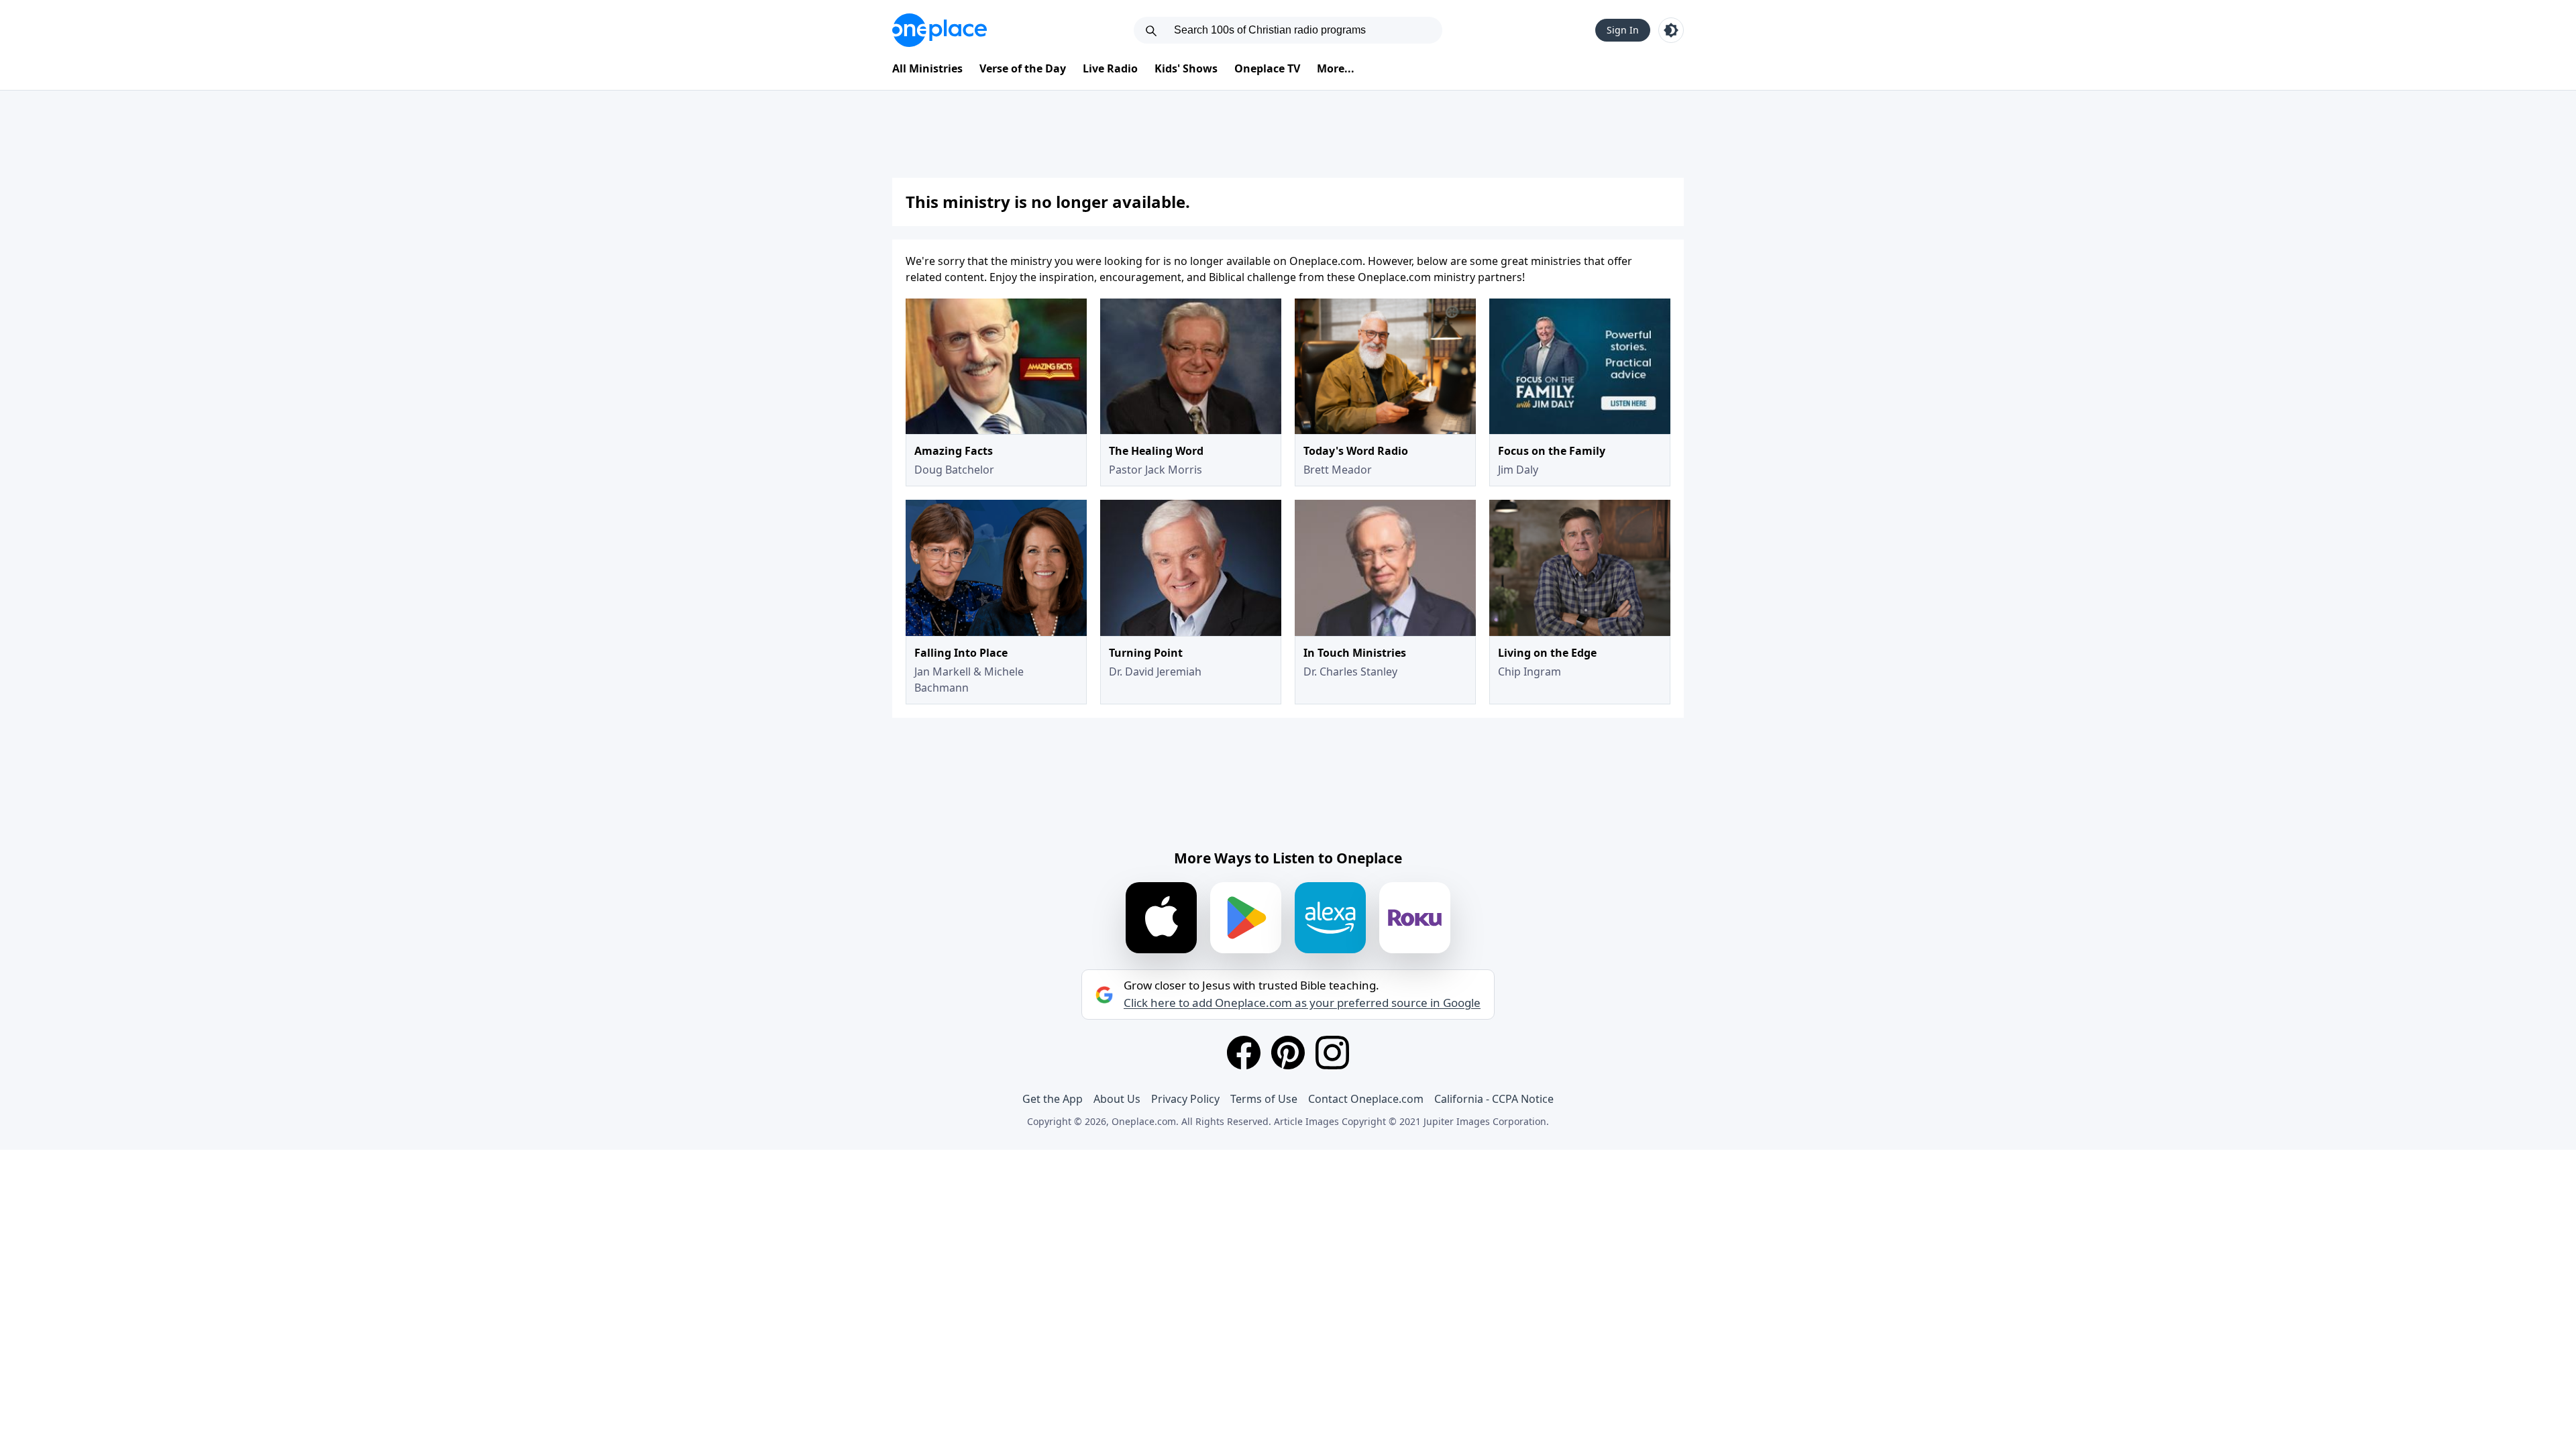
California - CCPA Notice (1494, 1099)
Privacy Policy (1185, 1099)
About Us (1117, 1099)
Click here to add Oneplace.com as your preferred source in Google (1302, 1003)
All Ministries (927, 68)
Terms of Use (1264, 1099)
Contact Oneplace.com (1366, 1099)
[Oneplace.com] (940, 30)
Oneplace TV (1267, 68)
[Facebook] (1244, 1053)
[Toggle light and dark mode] (1671, 30)
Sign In (1623, 30)
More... (1336, 68)
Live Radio (1110, 68)
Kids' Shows (1186, 68)
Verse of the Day (1023, 68)
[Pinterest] (1288, 1053)
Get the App (1053, 1099)
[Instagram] (1332, 1053)
